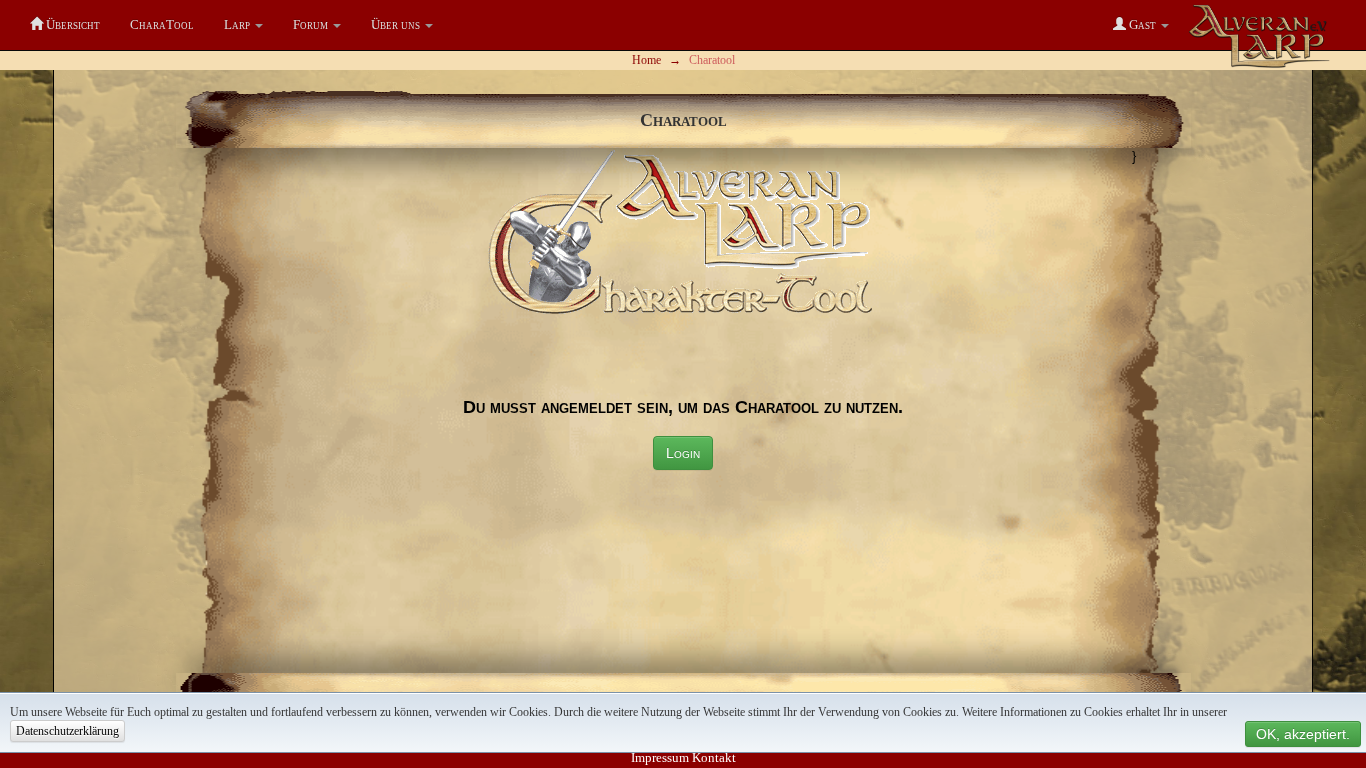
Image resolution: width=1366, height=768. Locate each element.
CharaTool (162, 24)
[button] (243, 25)
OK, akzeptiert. (1303, 734)
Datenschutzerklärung (67, 731)
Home (646, 60)
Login (683, 453)
